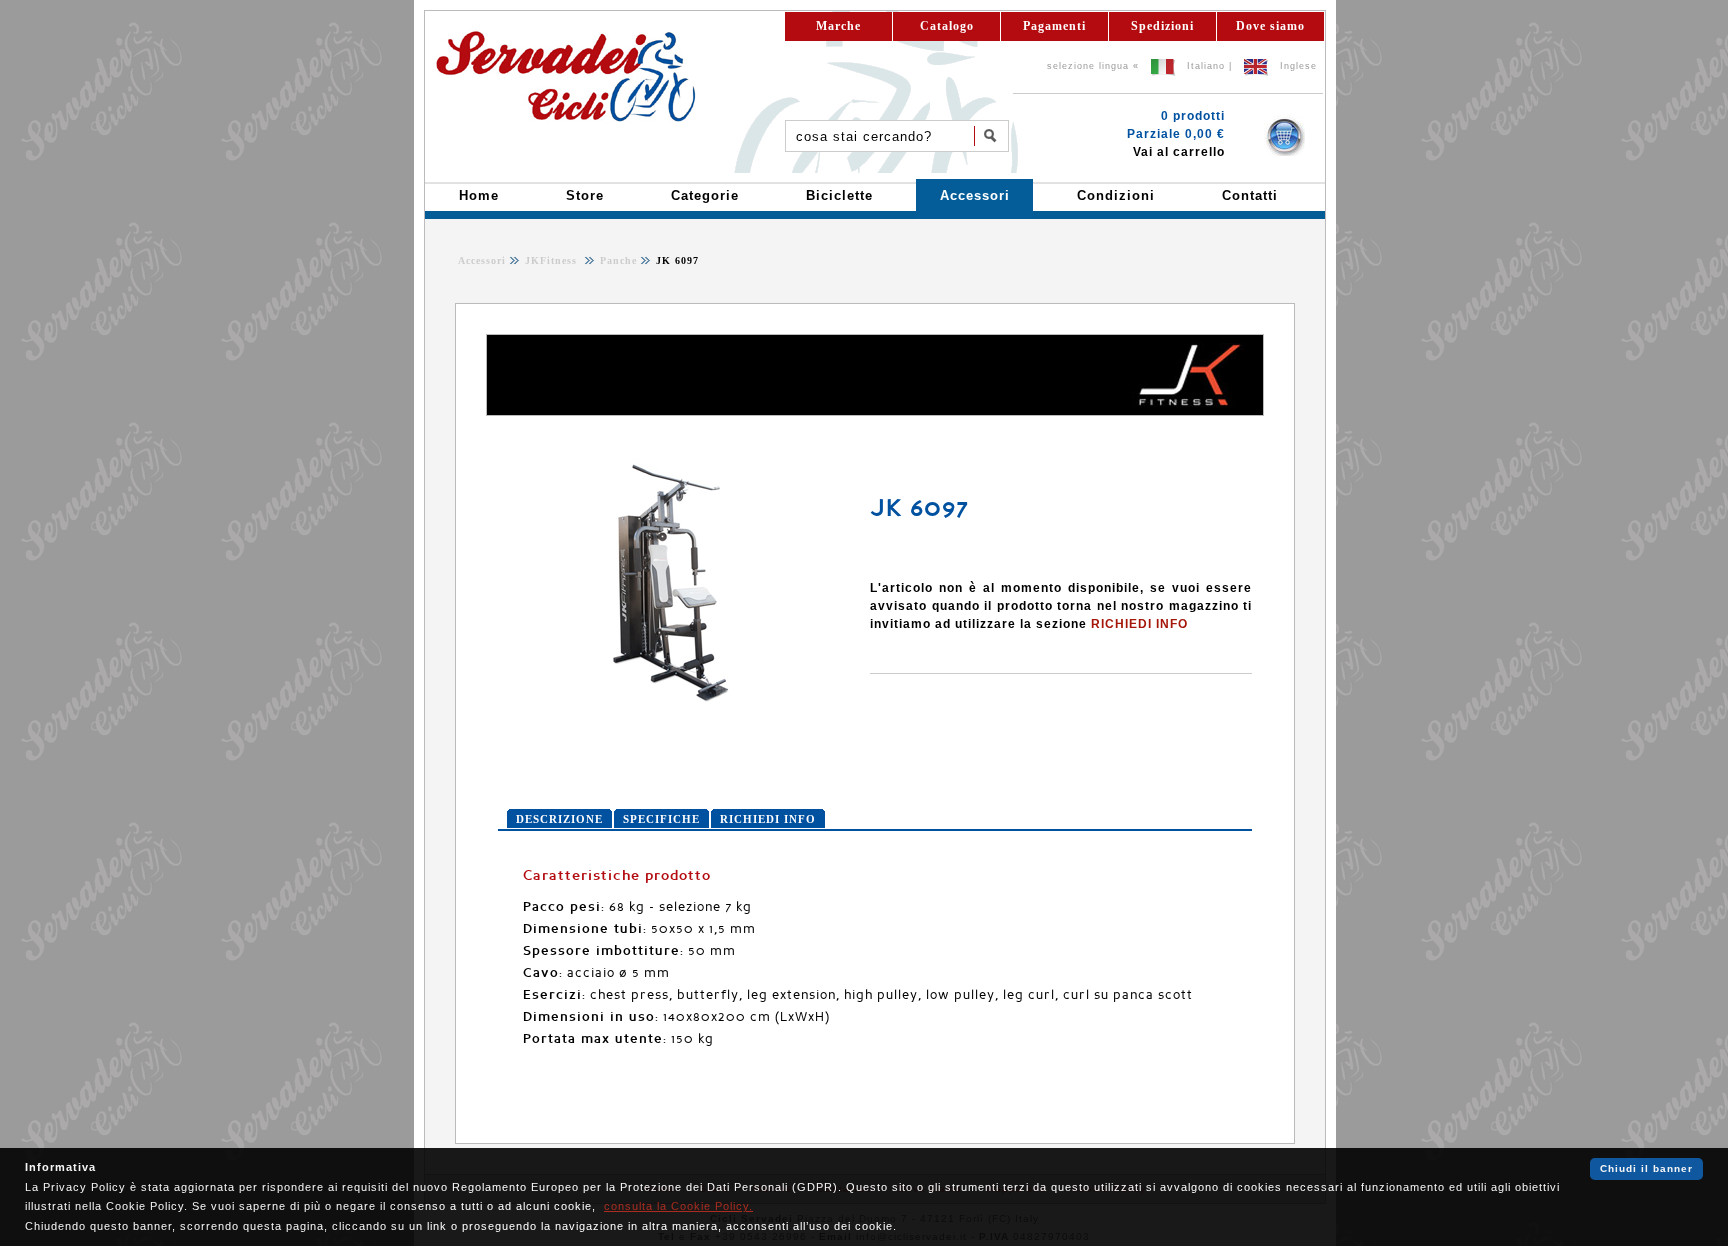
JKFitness (553, 260)
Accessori (482, 260)
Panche (616, 260)
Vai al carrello (1179, 152)
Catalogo (947, 26)
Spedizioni (1162, 26)
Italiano (1206, 66)
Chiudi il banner (1646, 1168)
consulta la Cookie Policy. (678, 1206)
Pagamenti (1054, 26)
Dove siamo (1270, 26)
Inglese (1298, 66)
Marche (838, 26)
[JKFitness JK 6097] (673, 704)
